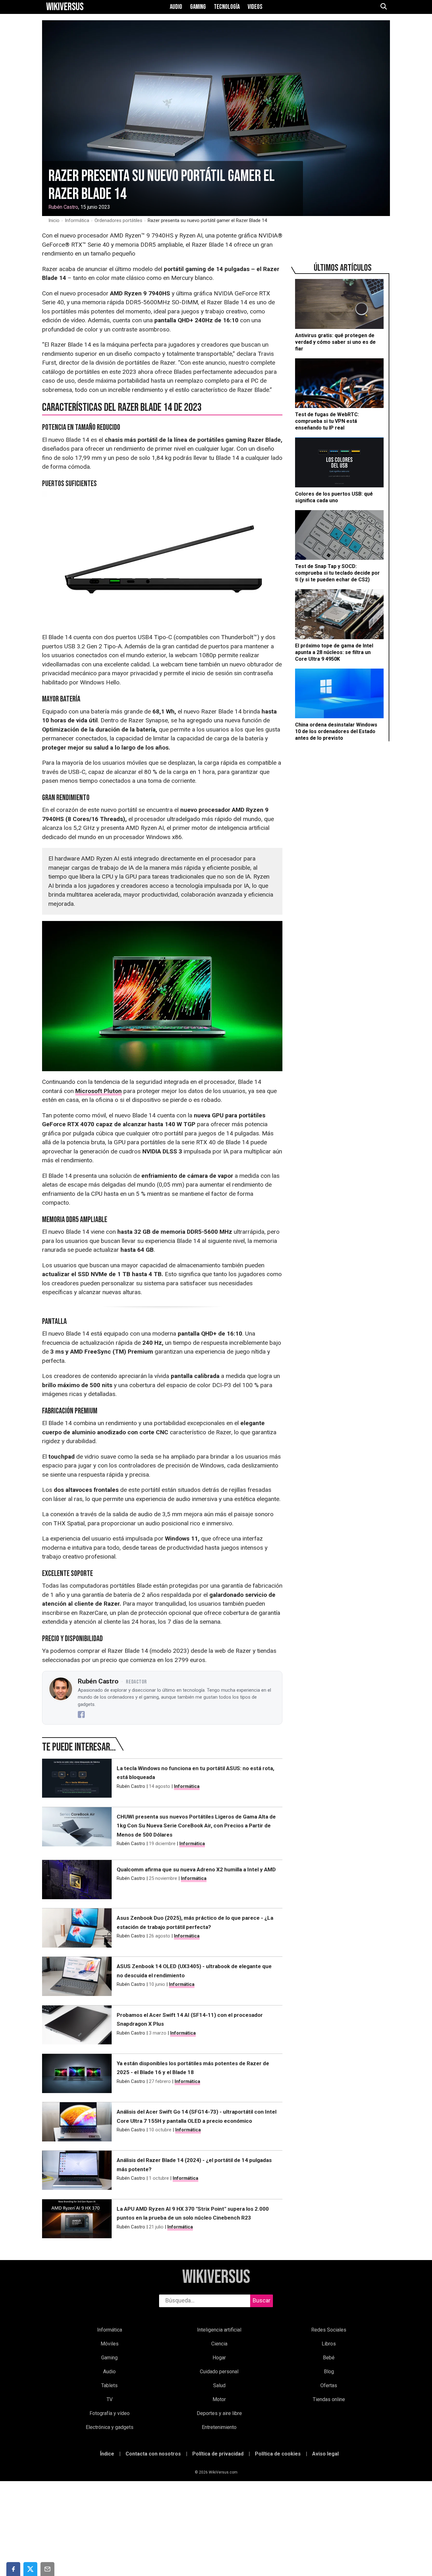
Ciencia (219, 2344)
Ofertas (329, 2385)
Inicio (54, 220)
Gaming (198, 7)
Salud (219, 2385)
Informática (77, 220)
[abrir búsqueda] (383, 7)
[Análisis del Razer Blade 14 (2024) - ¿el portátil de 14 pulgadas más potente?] (77, 2171)
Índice (107, 2454)
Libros (329, 2344)
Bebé (329, 2358)
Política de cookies (278, 2454)
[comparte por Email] (47, 2569)
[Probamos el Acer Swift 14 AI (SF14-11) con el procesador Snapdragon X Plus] (77, 2026)
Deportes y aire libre (219, 2413)
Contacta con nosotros (153, 2454)
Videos (255, 7)
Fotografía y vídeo (110, 2413)
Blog (329, 2372)
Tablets (109, 2385)
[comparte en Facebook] (13, 2569)
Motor (219, 2399)
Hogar (219, 2358)
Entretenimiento (219, 2427)
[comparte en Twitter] (30, 2569)
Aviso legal (325, 2454)
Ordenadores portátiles (118, 220)
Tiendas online (329, 2399)
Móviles (110, 2344)
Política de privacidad (218, 2454)
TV (110, 2399)
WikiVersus (216, 2277)
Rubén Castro (63, 207)
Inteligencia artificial (219, 2330)
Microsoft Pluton (99, 1091)
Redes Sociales (329, 2330)
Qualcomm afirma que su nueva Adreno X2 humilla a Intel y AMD (196, 1869)
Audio (176, 7)
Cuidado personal (219, 2372)
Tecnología (227, 7)
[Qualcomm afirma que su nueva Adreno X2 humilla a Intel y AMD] (77, 1881)
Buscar (262, 2300)
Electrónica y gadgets (110, 2427)
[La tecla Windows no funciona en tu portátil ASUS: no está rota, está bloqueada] (77, 1780)
